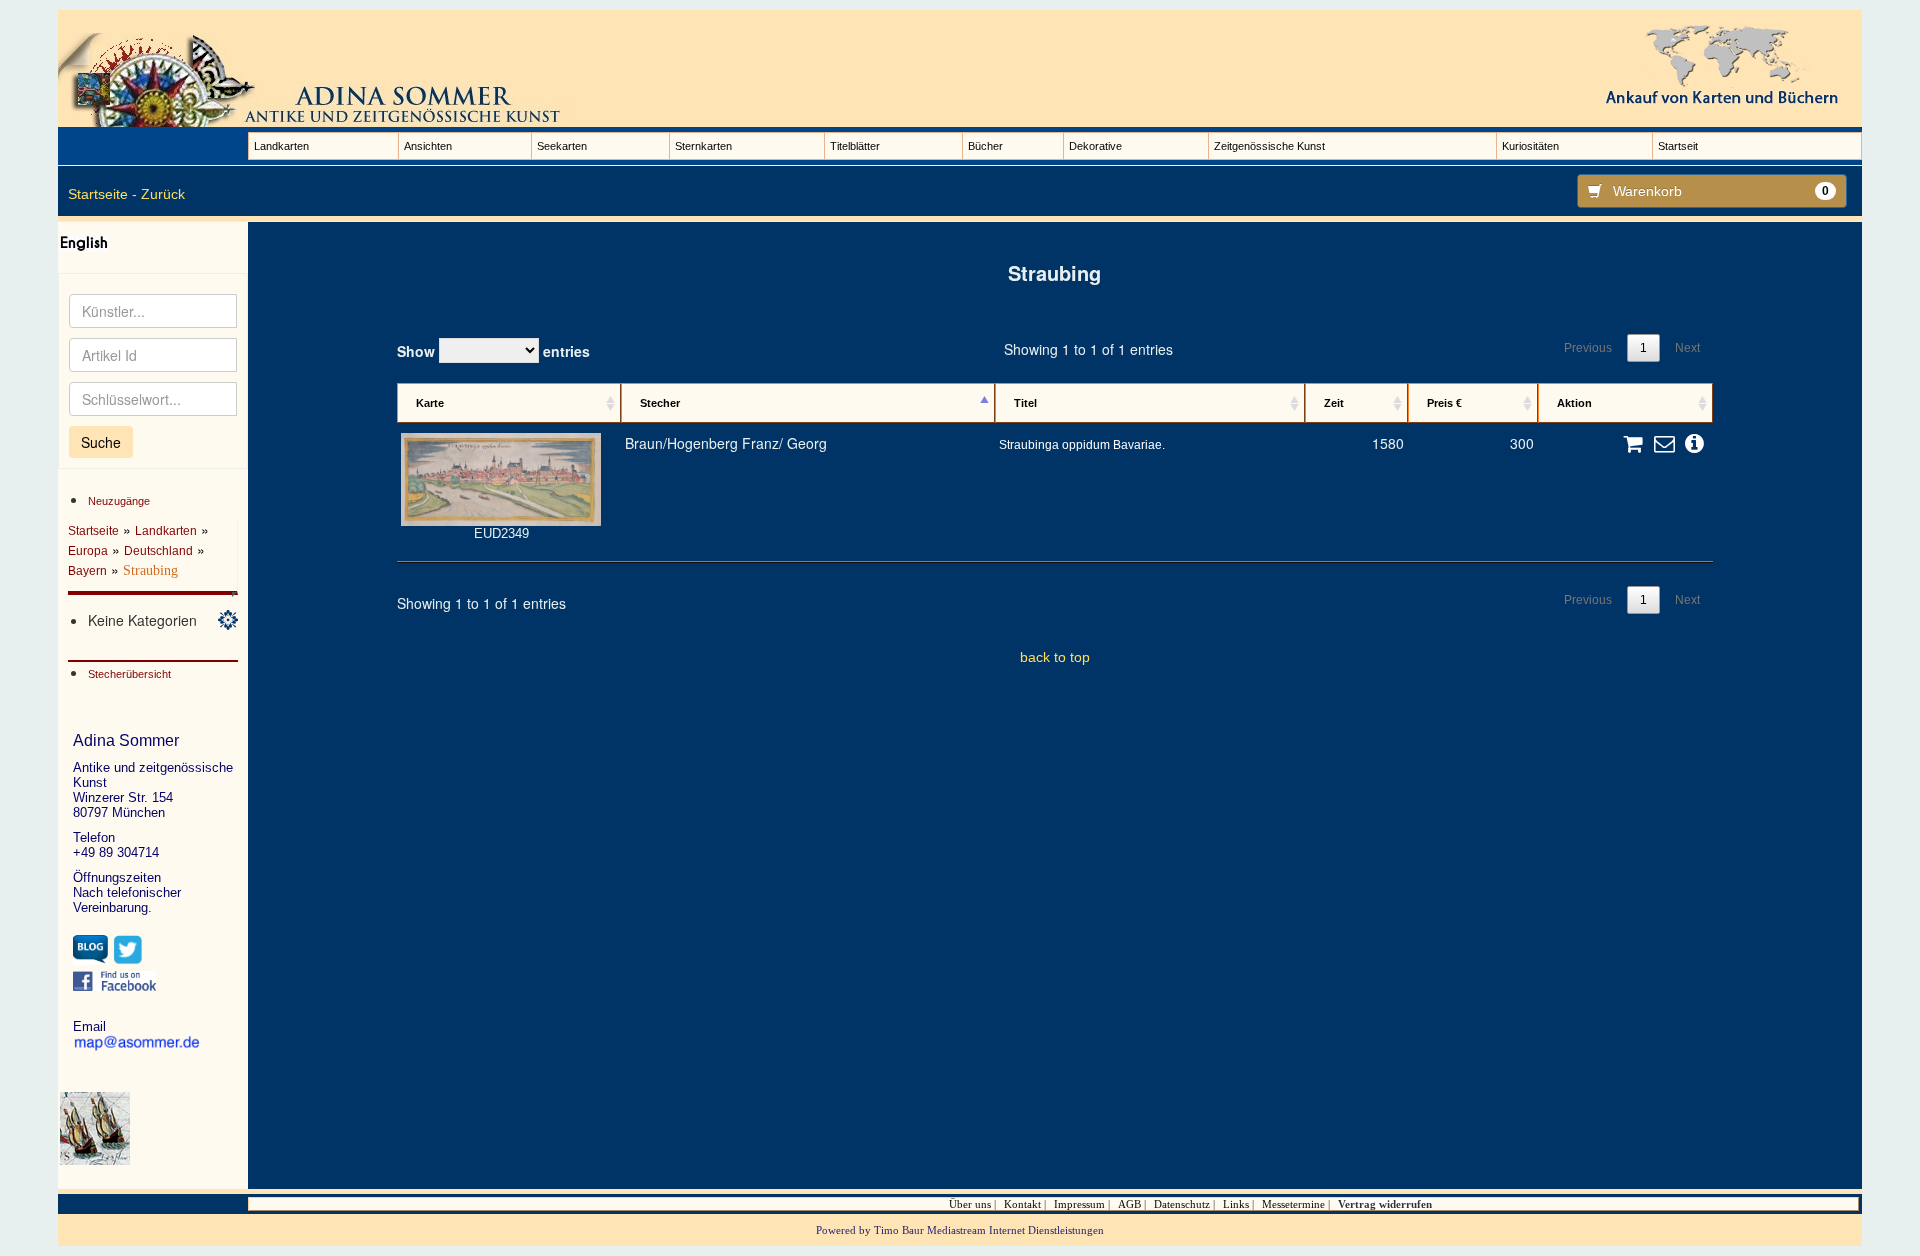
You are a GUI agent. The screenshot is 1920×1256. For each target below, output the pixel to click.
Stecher (660, 403)
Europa (88, 551)
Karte (430, 403)
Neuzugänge (119, 501)
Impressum (1079, 1204)
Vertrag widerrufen (1385, 1204)
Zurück (163, 194)
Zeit (1334, 403)
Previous (1588, 348)
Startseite (93, 531)
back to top (1055, 657)
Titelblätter (855, 146)
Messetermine (1293, 1204)
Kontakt (1022, 1204)
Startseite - (102, 194)
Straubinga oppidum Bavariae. (1082, 445)
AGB (1129, 1204)
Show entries (493, 351)
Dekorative (1095, 146)
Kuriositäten (1530, 146)
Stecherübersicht (129, 674)
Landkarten (281, 146)
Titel (1025, 403)
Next (1687, 348)
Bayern (87, 571)
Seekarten (562, 146)
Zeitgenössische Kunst (1269, 146)
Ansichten (428, 146)
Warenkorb (1721, 191)
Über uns (970, 1204)
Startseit (1678, 146)
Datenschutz (1182, 1204)
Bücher (985, 146)
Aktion (1574, 403)
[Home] (318, 79)
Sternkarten (703, 146)
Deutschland (158, 551)
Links (1236, 1204)
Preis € (1444, 403)
